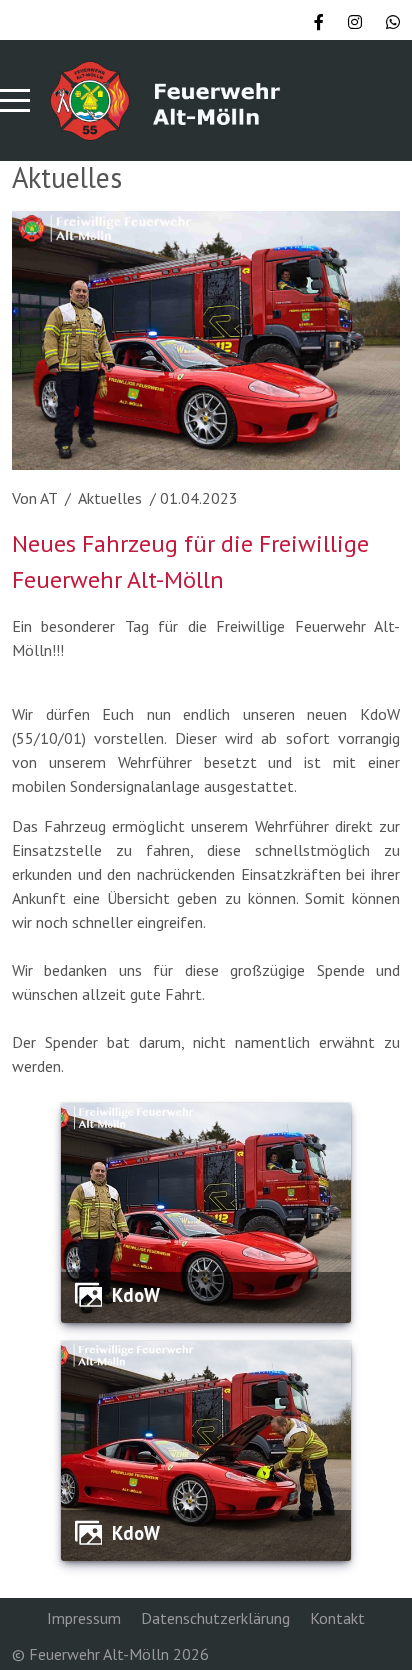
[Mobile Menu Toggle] (15, 101)
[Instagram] (355, 22)
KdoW (136, 1295)
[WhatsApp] (393, 22)
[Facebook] (319, 22)
